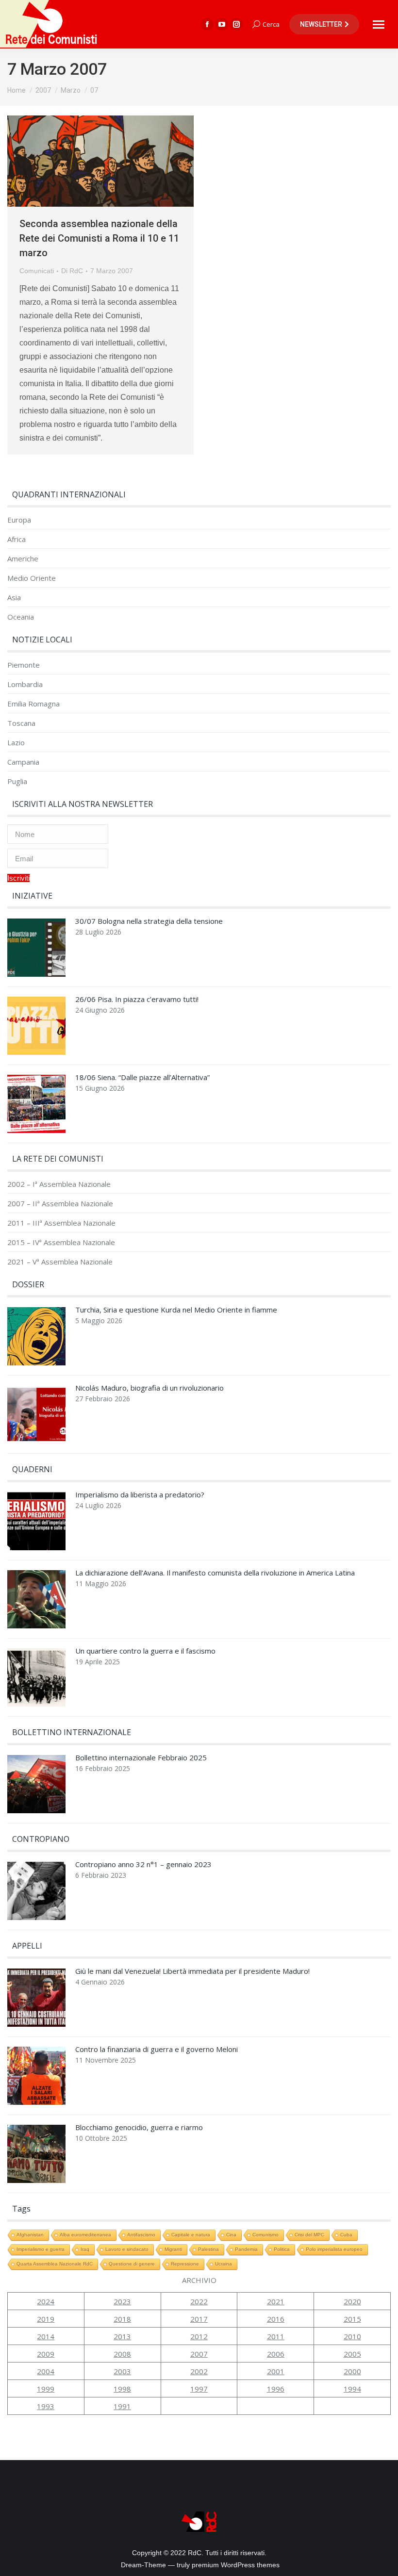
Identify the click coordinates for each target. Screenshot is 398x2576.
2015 (352, 2319)
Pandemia (246, 2249)
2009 (46, 2354)
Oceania (21, 617)
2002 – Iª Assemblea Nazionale (59, 1184)
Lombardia (25, 684)
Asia (14, 598)
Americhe (23, 559)
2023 (122, 2301)
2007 (199, 2354)
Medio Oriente (32, 578)
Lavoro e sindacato (127, 2249)
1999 (46, 2389)
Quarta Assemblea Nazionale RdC (55, 2264)
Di (72, 271)
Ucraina (224, 2264)
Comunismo (265, 2235)
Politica (282, 2249)
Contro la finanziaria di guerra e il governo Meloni (157, 2049)
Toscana (21, 723)
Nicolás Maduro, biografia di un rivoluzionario (149, 1388)
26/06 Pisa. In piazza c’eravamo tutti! (137, 999)
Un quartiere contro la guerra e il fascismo (145, 1651)
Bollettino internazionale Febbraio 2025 (141, 1758)
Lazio (16, 743)
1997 (199, 2389)
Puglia (17, 781)
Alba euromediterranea (85, 2235)
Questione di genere (132, 2264)
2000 (352, 2371)
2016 (276, 2319)
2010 (352, 2336)
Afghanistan (30, 2235)
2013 (122, 2336)
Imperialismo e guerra (41, 2249)
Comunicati (37, 271)
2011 (276, 2336)
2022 (199, 2301)
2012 (199, 2336)
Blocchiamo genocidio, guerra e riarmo (139, 2127)
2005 (352, 2354)
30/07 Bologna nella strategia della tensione (149, 921)
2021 (276, 2301)
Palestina (208, 2249)
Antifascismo (141, 2235)
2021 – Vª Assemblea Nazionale (60, 1262)
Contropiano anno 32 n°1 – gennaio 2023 (143, 1864)
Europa (19, 520)
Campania (23, 762)
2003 (122, 2371)
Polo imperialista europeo (334, 2249)
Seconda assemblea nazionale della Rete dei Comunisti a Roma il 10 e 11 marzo (99, 238)
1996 (276, 2389)
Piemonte (24, 665)
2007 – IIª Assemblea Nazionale (60, 1204)
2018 (122, 2319)
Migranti (173, 2249)
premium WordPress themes (236, 2565)
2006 (276, 2354)
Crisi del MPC (309, 2235)
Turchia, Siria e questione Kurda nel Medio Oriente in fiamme (176, 1310)
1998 (122, 2389)
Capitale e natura (191, 2235)
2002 (199, 2371)
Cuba (346, 2235)
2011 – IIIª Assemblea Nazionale (61, 1223)
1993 (46, 2406)
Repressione (185, 2264)
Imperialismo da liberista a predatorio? (140, 1495)
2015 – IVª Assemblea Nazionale (61, 1242)
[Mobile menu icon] (379, 25)
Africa (17, 539)
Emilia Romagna (33, 704)
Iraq (85, 2249)
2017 (199, 2319)
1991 (122, 2406)
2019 (46, 2319)
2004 (46, 2371)
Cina (231, 2235)
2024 (46, 2301)
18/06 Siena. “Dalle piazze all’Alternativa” (142, 1077)
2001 (276, 2371)
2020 (352, 2301)
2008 (122, 2354)
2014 (46, 2336)
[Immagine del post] (36, 950)
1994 (352, 2389)
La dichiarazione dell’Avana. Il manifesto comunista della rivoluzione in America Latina (215, 1573)
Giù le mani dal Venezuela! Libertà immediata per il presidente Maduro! (192, 1971)
